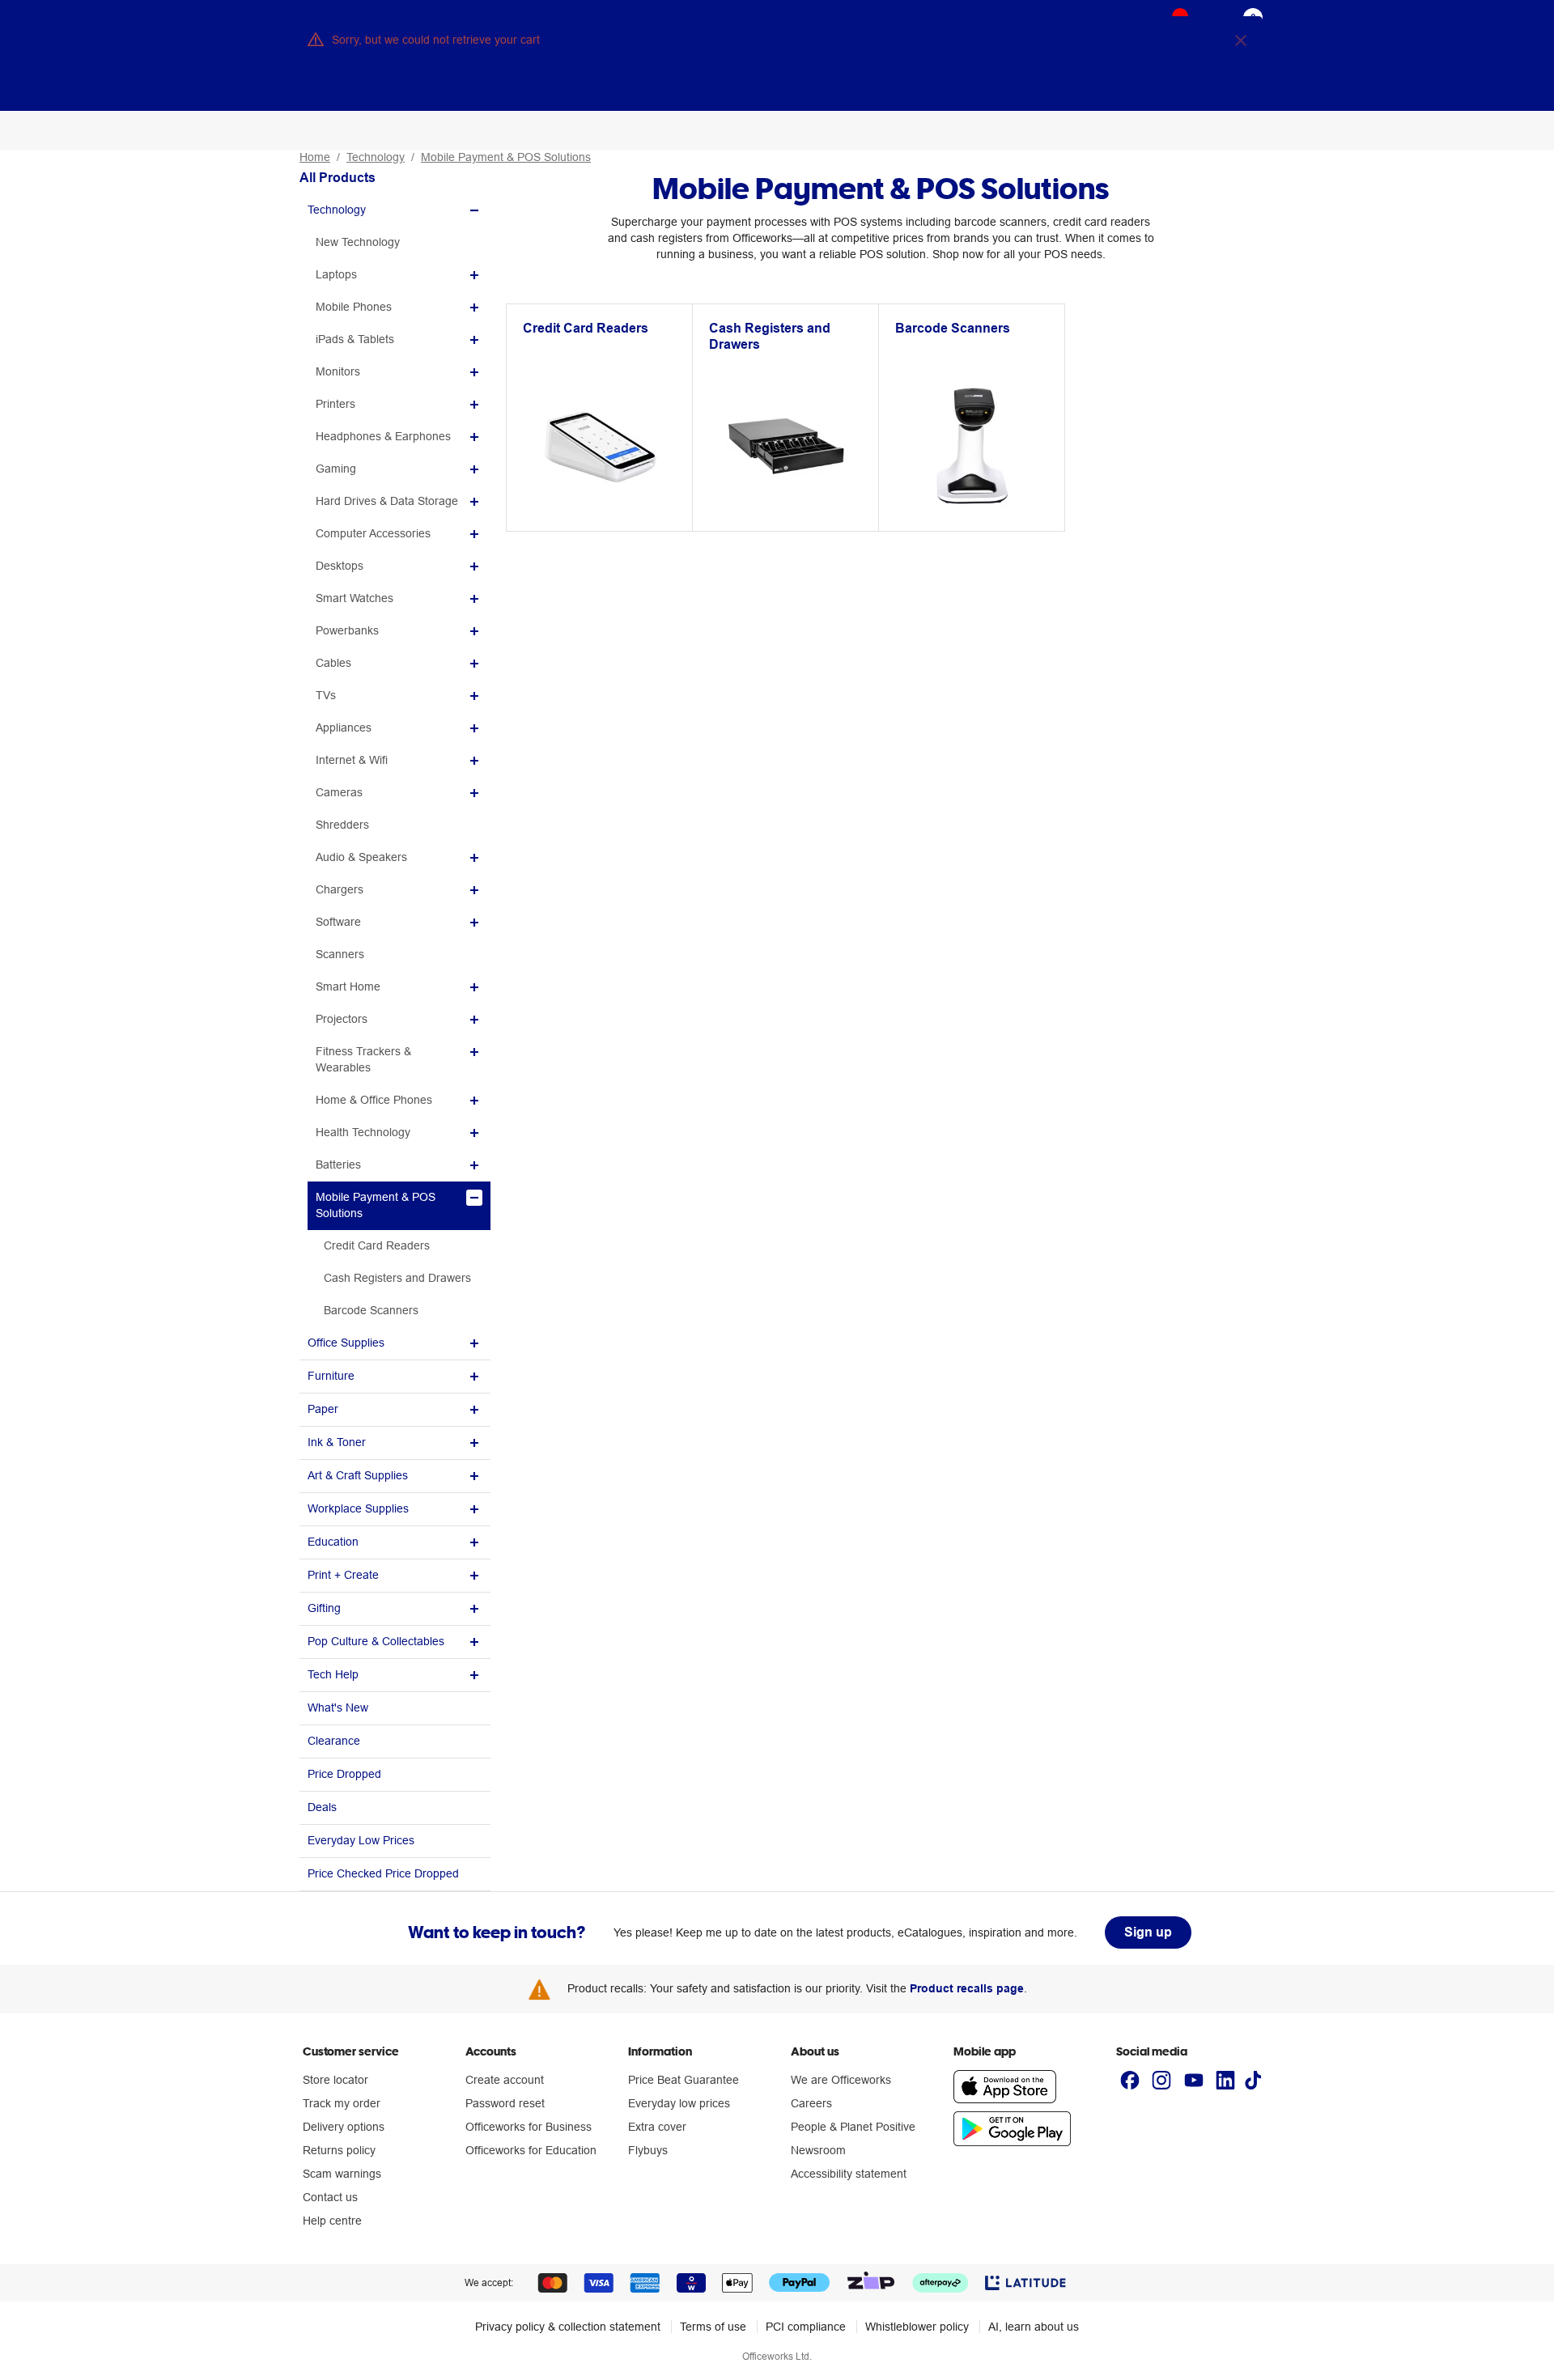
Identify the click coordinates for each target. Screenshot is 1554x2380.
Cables (333, 663)
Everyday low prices (679, 2103)
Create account (505, 2080)
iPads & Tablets (355, 339)
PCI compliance (806, 2327)
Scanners (340, 954)
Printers (335, 404)
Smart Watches (355, 598)
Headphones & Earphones (383, 436)
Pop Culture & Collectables (376, 1641)
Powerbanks (347, 630)
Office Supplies (346, 1343)
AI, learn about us (1034, 2327)
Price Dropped (344, 1774)
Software (338, 922)
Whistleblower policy (917, 2327)
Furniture (331, 1376)
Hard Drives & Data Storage (387, 501)
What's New (338, 1708)
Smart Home (348, 986)
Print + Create (343, 1575)
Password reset (505, 2103)
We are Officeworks (841, 2080)
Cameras (339, 792)
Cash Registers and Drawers (397, 1278)
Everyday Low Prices (361, 1840)
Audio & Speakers (361, 857)
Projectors (342, 1019)
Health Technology (363, 1132)
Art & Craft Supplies (358, 1475)
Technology (376, 157)
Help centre (332, 2221)
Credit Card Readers (377, 1245)
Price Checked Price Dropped (383, 1873)
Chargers (340, 889)
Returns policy (339, 2150)
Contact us (330, 2197)
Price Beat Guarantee (684, 2080)
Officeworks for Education (531, 2150)
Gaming (336, 469)
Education (333, 1542)
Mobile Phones (354, 307)
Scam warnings (342, 2174)
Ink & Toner (337, 1442)
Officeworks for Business (529, 2127)
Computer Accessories (373, 533)
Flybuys (648, 2150)
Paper (323, 1409)
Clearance (334, 1741)
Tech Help (333, 1674)
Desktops (340, 566)
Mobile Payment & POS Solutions (506, 157)
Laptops (336, 274)
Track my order (342, 2103)
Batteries (338, 1165)
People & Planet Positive (853, 2127)
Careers (811, 2103)
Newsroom (818, 2150)
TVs (326, 695)
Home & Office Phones (374, 1100)
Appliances (344, 728)
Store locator (335, 2080)
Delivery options (344, 2127)
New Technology (358, 242)
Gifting (324, 1608)
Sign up (1148, 1932)
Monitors (338, 371)
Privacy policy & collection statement (568, 2327)
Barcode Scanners (371, 1310)
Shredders (342, 825)
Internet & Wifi (352, 760)
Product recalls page (967, 1988)
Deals (322, 1807)
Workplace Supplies (358, 1508)
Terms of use (713, 2327)
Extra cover (657, 2127)
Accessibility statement (849, 2174)
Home (315, 157)
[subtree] (395, 210)
